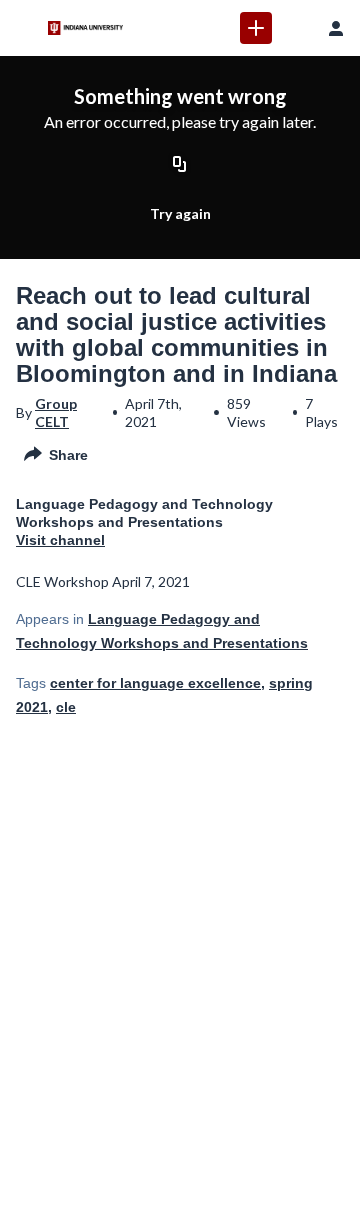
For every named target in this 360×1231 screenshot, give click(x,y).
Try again (180, 213)
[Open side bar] (24, 28)
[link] (256, 28)
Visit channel (60, 540)
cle (66, 707)
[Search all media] (296, 28)
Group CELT (56, 412)
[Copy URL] (180, 165)
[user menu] (336, 28)
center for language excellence (155, 683)
